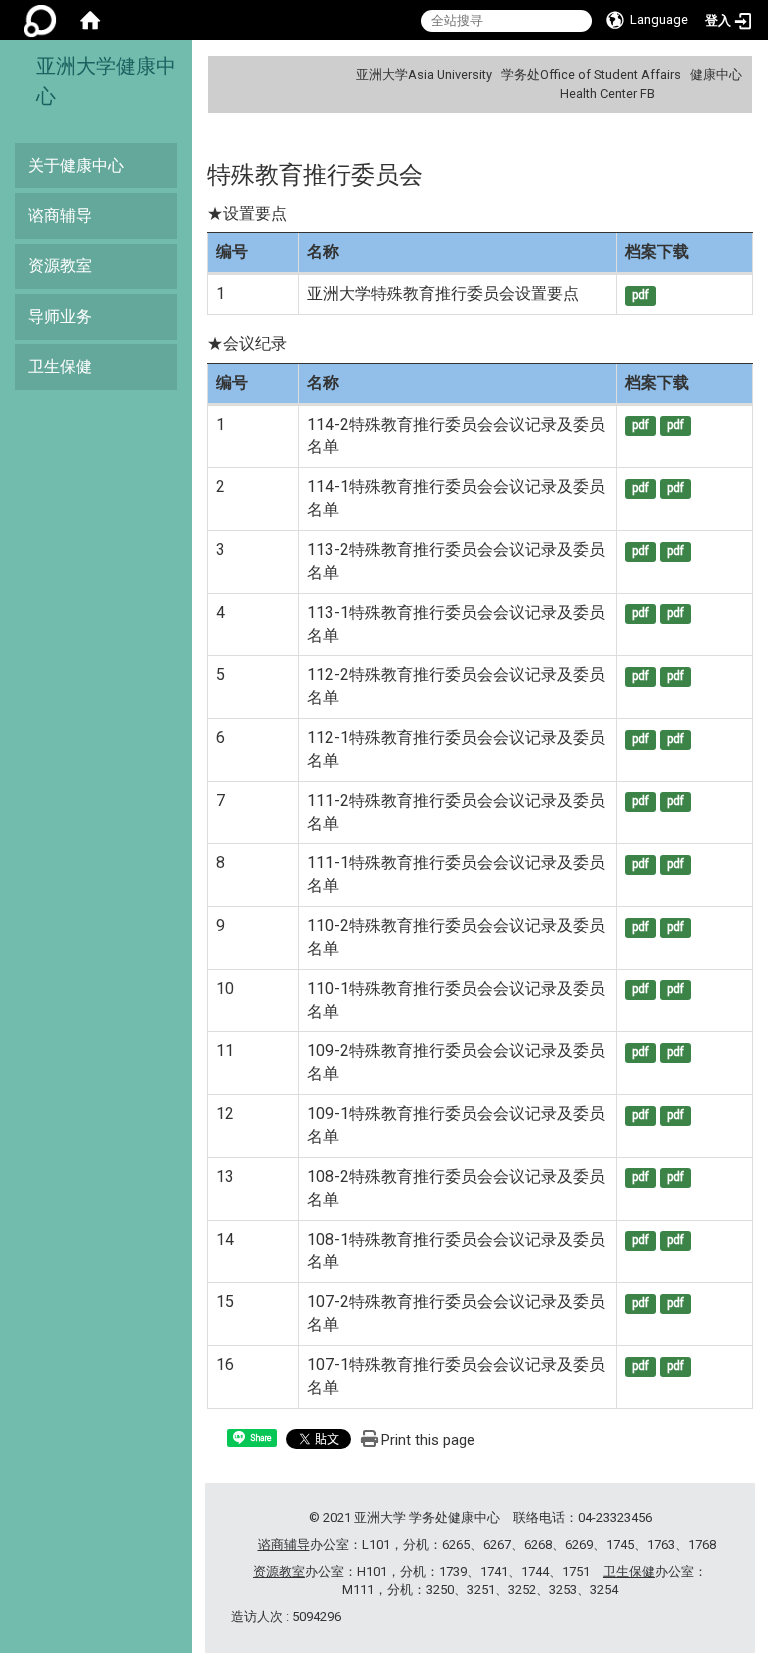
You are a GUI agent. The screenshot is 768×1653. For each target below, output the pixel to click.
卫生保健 (60, 366)
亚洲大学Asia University (424, 74)
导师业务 (60, 316)
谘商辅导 (60, 215)
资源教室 (60, 265)
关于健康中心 (76, 165)
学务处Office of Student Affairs (591, 74)
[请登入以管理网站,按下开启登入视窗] (40, 20)
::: (734, 74)
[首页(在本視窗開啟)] (90, 20)
